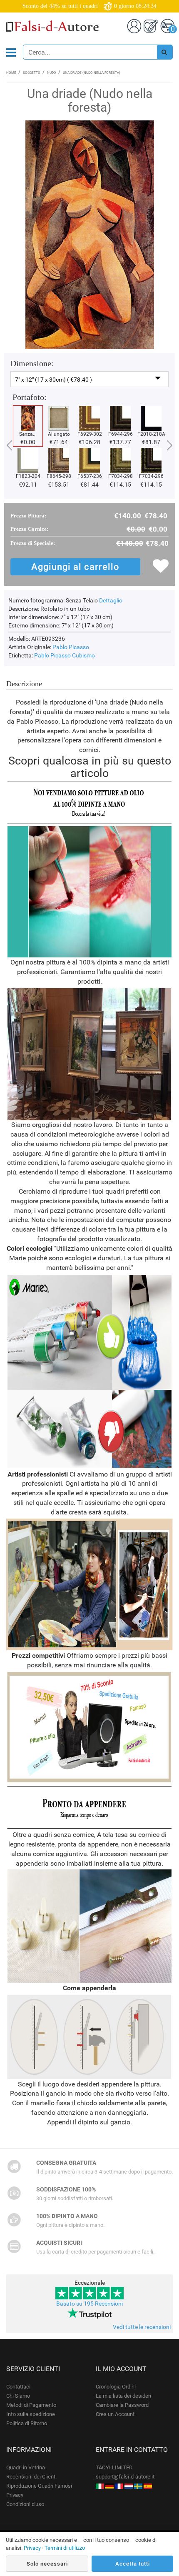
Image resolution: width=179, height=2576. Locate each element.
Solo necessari (47, 2564)
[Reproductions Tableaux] (119, 2486)
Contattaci (18, 2387)
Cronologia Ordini (116, 2387)
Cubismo (83, 655)
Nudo (52, 73)
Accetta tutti (133, 2564)
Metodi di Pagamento (31, 2405)
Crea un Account (115, 2414)
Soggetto (32, 73)
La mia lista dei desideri (123, 2396)
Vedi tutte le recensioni (142, 2327)
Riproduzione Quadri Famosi (39, 2486)
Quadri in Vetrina (26, 2467)
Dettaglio (111, 600)
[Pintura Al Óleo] (148, 2486)
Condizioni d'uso (25, 2504)
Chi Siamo (18, 2396)
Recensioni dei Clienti (31, 2477)
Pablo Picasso (71, 647)
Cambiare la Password (122, 2405)
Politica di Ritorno (27, 2423)
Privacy (15, 2495)
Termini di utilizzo (65, 2548)
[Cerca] (164, 52)
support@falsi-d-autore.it (125, 2477)
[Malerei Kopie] (109, 2486)
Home (11, 73)
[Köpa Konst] (138, 2486)
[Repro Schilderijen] (129, 2486)
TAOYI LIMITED (114, 2467)
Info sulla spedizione (31, 2414)
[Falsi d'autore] (100, 2486)
